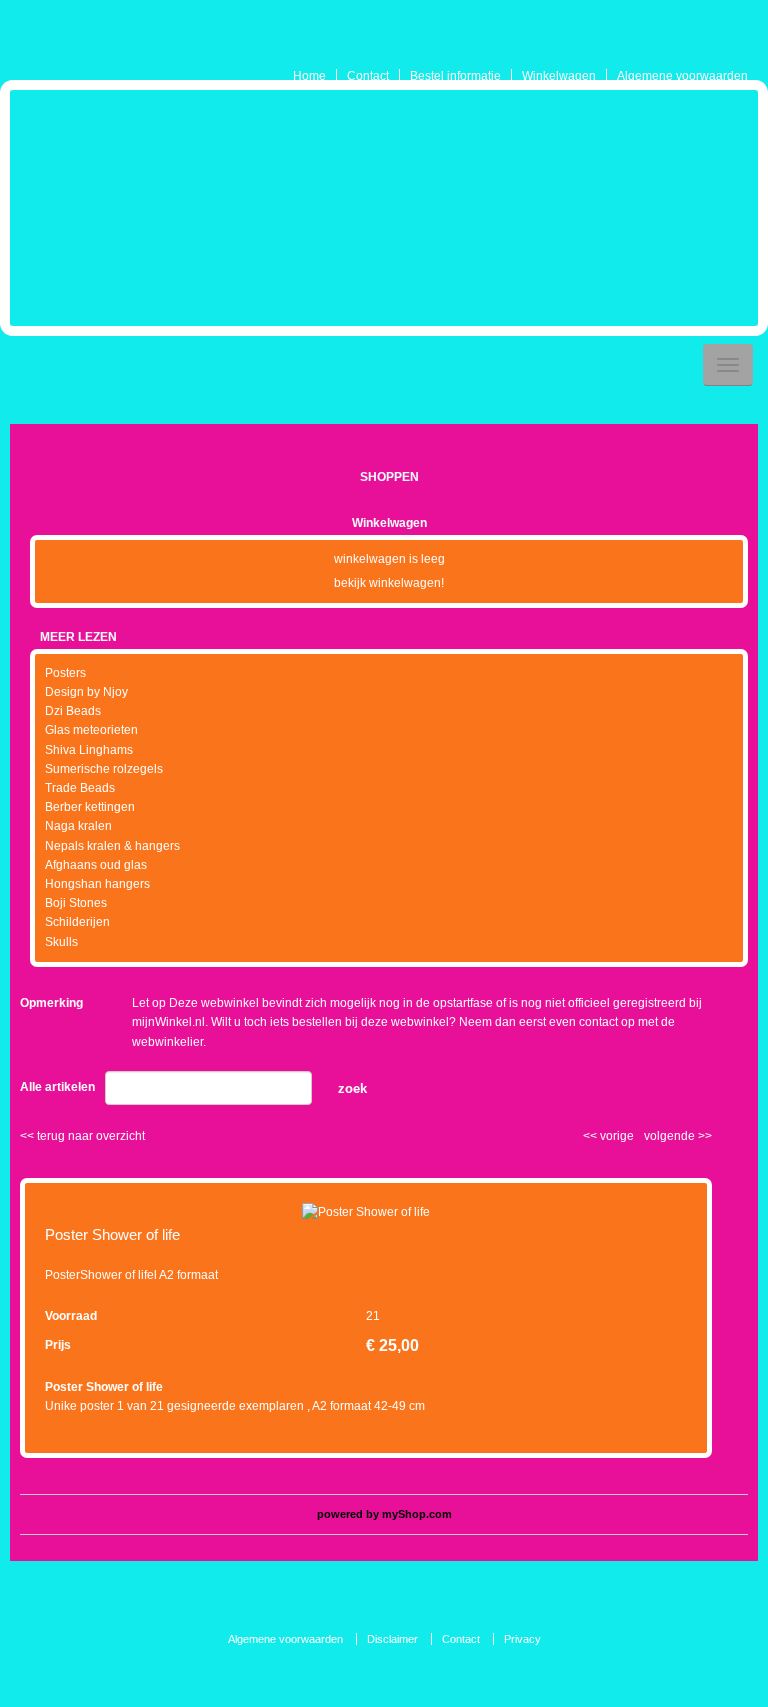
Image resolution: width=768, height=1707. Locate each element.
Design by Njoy (86, 692)
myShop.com (417, 1514)
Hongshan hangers (97, 884)
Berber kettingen (90, 807)
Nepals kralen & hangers (112, 846)
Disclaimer (392, 1639)
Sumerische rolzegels (104, 769)
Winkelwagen (559, 76)
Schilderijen (77, 922)
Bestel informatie (455, 76)
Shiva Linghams (89, 750)
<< (591, 1136)
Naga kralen (78, 826)
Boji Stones (76, 903)
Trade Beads (80, 788)
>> (703, 1136)
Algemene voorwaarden (682, 76)
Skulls (61, 942)
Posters (65, 673)
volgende (678, 1136)
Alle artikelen (57, 1087)
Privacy (522, 1639)
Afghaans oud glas (96, 865)
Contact (368, 76)
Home (309, 76)
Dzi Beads (73, 711)
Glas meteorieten (91, 730)
